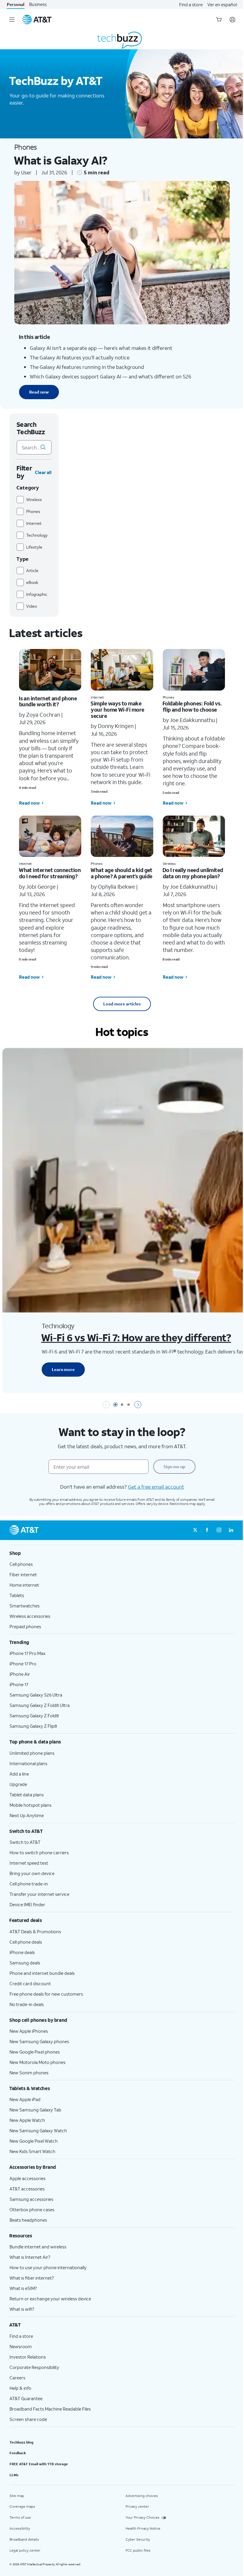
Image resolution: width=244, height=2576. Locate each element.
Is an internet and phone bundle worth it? (48, 701)
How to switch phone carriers (39, 1852)
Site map (17, 2496)
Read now (39, 392)
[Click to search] (43, 447)
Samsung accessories (31, 2199)
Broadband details (24, 2539)
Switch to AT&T (25, 1842)
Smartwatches (25, 1606)
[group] (122, 1553)
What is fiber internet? (32, 2278)
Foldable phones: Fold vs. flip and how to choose (192, 706)
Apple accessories (28, 2178)
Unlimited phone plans (32, 1753)
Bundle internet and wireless (38, 2247)
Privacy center (137, 2506)
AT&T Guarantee (26, 2398)
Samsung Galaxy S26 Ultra (36, 1695)
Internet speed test (29, 1863)
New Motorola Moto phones (37, 2062)
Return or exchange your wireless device (50, 2299)
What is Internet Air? (30, 2257)
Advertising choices (142, 2496)
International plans (28, 1763)
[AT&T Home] (37, 20)
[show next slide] (138, 1405)
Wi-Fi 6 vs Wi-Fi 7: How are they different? (136, 1337)
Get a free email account (156, 1487)
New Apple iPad (25, 2099)
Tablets (17, 1595)
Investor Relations (28, 2357)
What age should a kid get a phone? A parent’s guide (121, 873)
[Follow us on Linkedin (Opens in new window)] (231, 1530)
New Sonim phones (29, 2073)
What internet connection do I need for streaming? (50, 873)
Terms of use (20, 2517)
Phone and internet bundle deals (42, 1973)
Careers (17, 2378)
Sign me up (174, 1467)
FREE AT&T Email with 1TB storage (39, 2464)
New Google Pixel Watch (34, 2141)
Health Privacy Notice (143, 2528)
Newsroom (21, 2346)
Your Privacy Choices (143, 2517)
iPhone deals (22, 1952)
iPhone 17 (19, 1684)
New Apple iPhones (29, 2031)
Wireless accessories (30, 1616)
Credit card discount (30, 1983)
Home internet (24, 1585)
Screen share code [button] (28, 2419)
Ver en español (222, 4)
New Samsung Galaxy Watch (38, 2130)
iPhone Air (20, 1674)
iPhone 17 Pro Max (28, 1653)
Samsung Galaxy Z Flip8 (33, 1726)
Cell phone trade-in (29, 1884)
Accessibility (20, 2528)
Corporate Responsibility (34, 2367)
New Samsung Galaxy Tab (35, 2110)
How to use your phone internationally (48, 2267)
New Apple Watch (27, 2120)
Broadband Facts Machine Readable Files (50, 2409)
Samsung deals (25, 1963)
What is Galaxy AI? (60, 160)
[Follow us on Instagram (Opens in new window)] (219, 1530)
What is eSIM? (23, 2288)
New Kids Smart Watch (32, 2151)
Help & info (20, 2388)
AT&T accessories (27, 2189)
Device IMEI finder (27, 1904)
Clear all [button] (43, 472)
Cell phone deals (26, 1942)
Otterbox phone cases (32, 2209)
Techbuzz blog (21, 2442)
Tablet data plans (27, 1795)
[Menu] (12, 20)
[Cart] (219, 20)
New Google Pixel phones (35, 2052)
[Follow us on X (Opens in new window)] (195, 1530)
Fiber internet (23, 1574)
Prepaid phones (25, 1626)
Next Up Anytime (27, 1815)
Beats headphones (28, 2220)
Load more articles (122, 1004)
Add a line (19, 1774)
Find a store (191, 4)
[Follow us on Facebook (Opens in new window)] (207, 1530)
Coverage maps (22, 2506)
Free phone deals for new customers (46, 1994)
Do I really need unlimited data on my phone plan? (193, 873)
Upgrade (18, 1784)
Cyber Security (138, 2539)
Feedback (18, 2453)
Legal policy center (25, 2550)
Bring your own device (32, 1873)
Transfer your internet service (39, 1894)
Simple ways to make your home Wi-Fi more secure (117, 709)
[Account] (232, 20)
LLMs (14, 2475)
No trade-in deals (27, 2004)
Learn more (63, 1369)
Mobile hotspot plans (30, 1805)
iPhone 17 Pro (23, 1664)
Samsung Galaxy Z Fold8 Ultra (40, 1705)
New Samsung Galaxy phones (39, 2041)
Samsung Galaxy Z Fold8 (34, 1716)
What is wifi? (22, 2309)
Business (38, 4)
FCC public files (138, 2550)
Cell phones (21, 1564)
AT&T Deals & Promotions (35, 1931)
